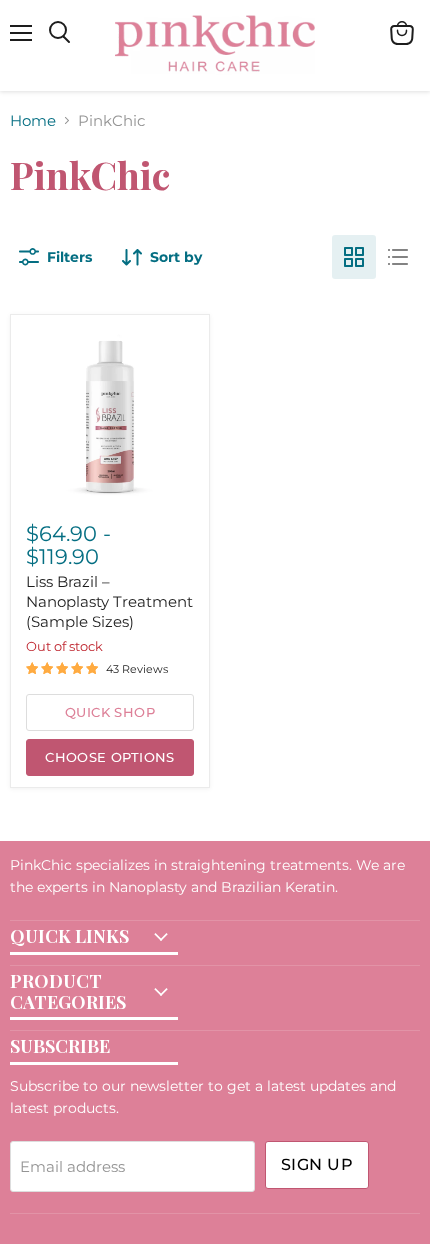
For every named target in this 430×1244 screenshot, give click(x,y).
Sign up (317, 1164)
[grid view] (354, 257)
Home (33, 120)
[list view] (398, 257)
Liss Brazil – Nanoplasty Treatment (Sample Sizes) (109, 601)
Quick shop (110, 712)
